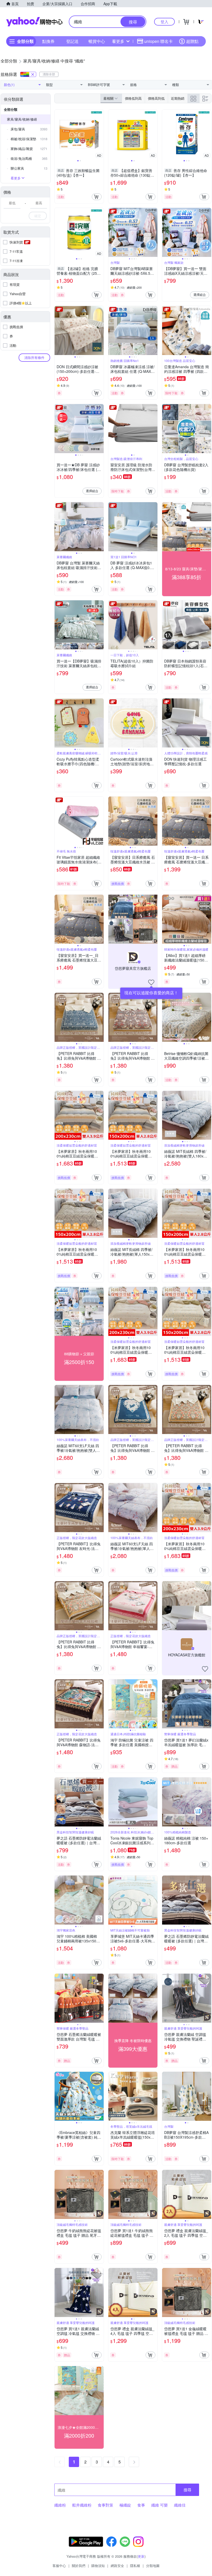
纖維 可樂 (160, 2505)
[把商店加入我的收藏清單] (151, 982)
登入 (164, 22)
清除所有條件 (34, 357)
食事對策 (105, 2505)
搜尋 (187, 2490)
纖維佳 (180, 2505)
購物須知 (98, 2566)
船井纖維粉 (82, 2505)
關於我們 (79, 2566)
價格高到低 (156, 98)
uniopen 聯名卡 (158, 41)
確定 (38, 216)
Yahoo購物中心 (34, 22)
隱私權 (135, 2566)
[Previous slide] (58, 134)
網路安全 (117, 2566)
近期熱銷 (178, 98)
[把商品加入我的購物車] (97, 197)
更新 (141, 2556)
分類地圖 (153, 2566)
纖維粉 (60, 2505)
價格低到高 (133, 98)
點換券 (48, 41)
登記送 (72, 41)
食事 (141, 2505)
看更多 (118, 41)
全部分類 (11, 109)
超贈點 (192, 41)
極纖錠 (125, 2505)
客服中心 (59, 2566)
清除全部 (49, 74)
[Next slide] (100, 134)
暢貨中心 (97, 41)
